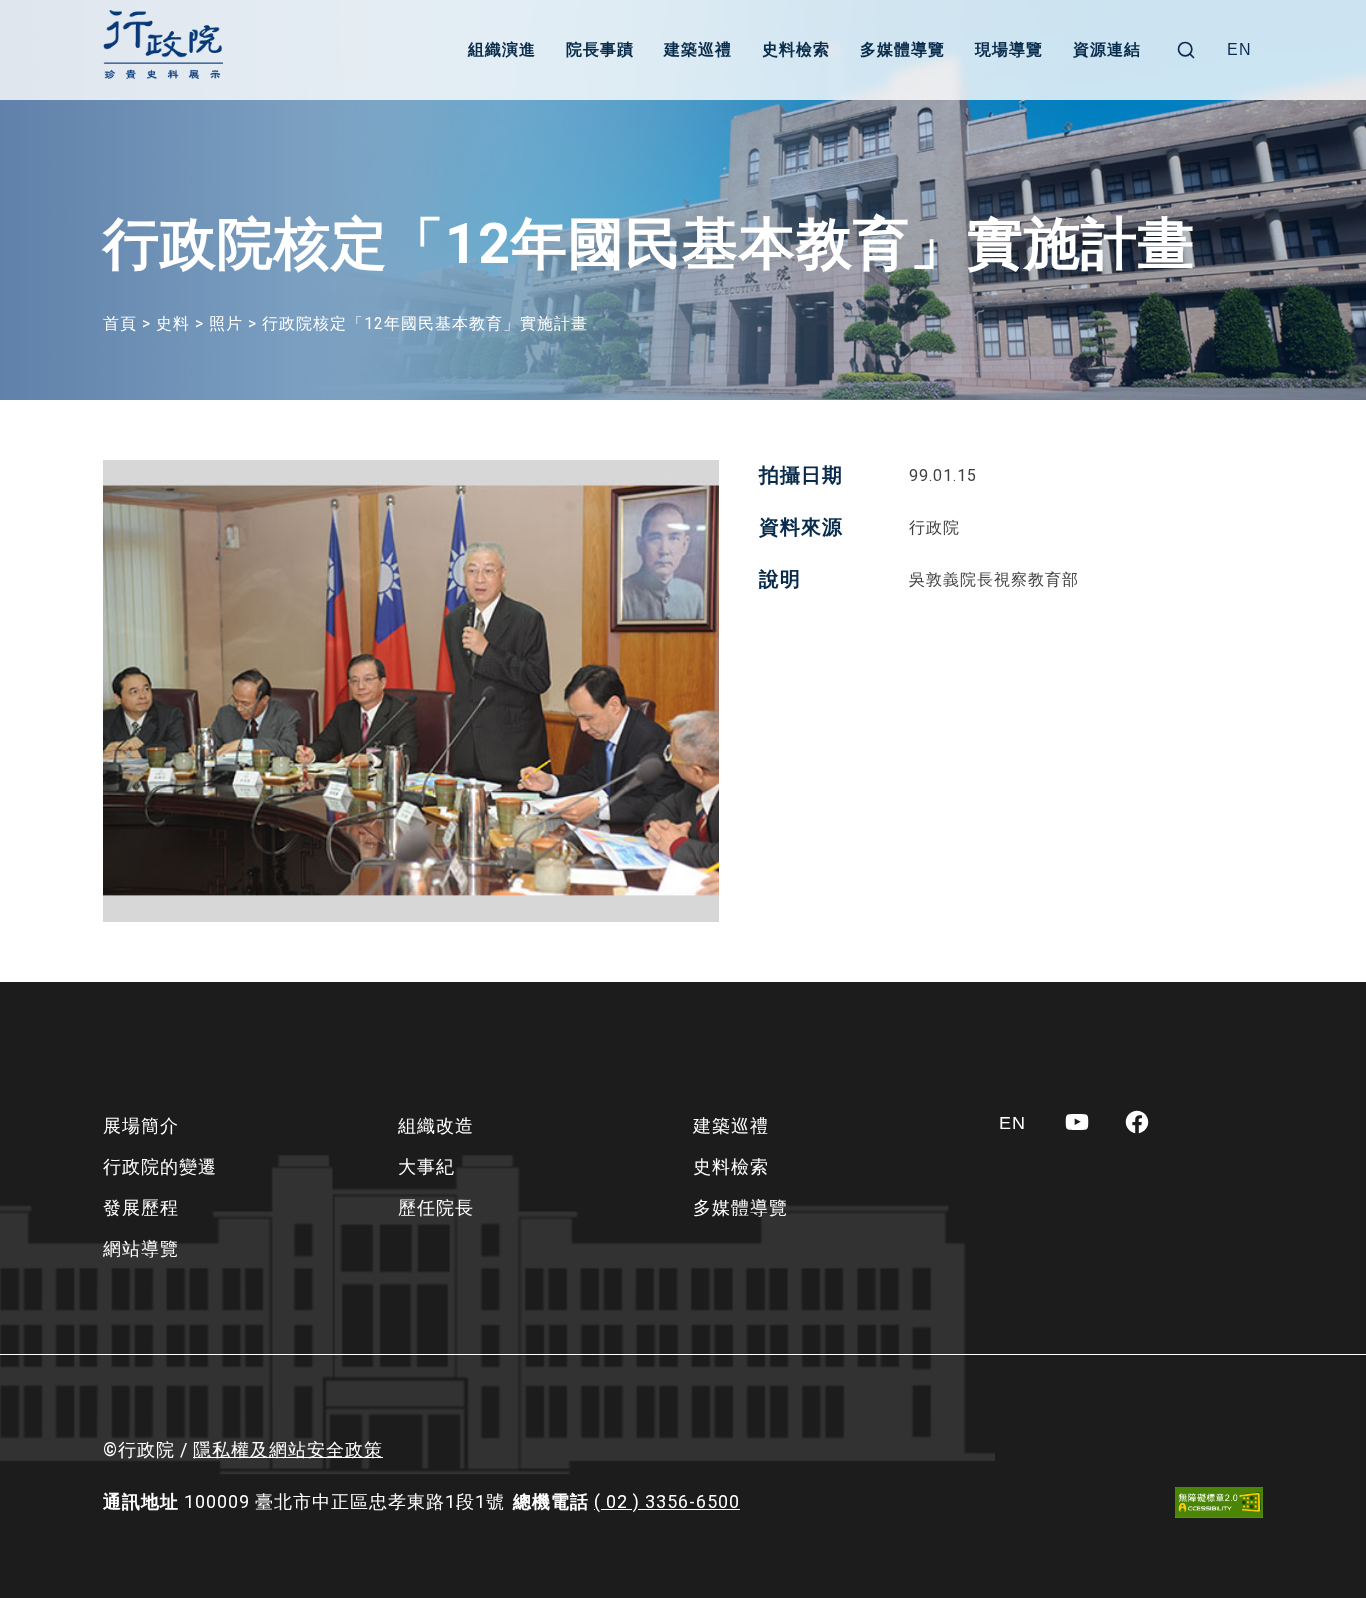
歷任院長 (436, 1207)
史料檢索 (796, 49)
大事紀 (426, 1166)
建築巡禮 (698, 49)
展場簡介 (141, 1125)
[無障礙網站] (1219, 1502)
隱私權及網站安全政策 (288, 1449)
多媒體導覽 (902, 49)
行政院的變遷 (160, 1166)
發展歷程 (141, 1207)
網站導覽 (141, 1248)
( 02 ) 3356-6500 (667, 1501)
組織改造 (436, 1125)
